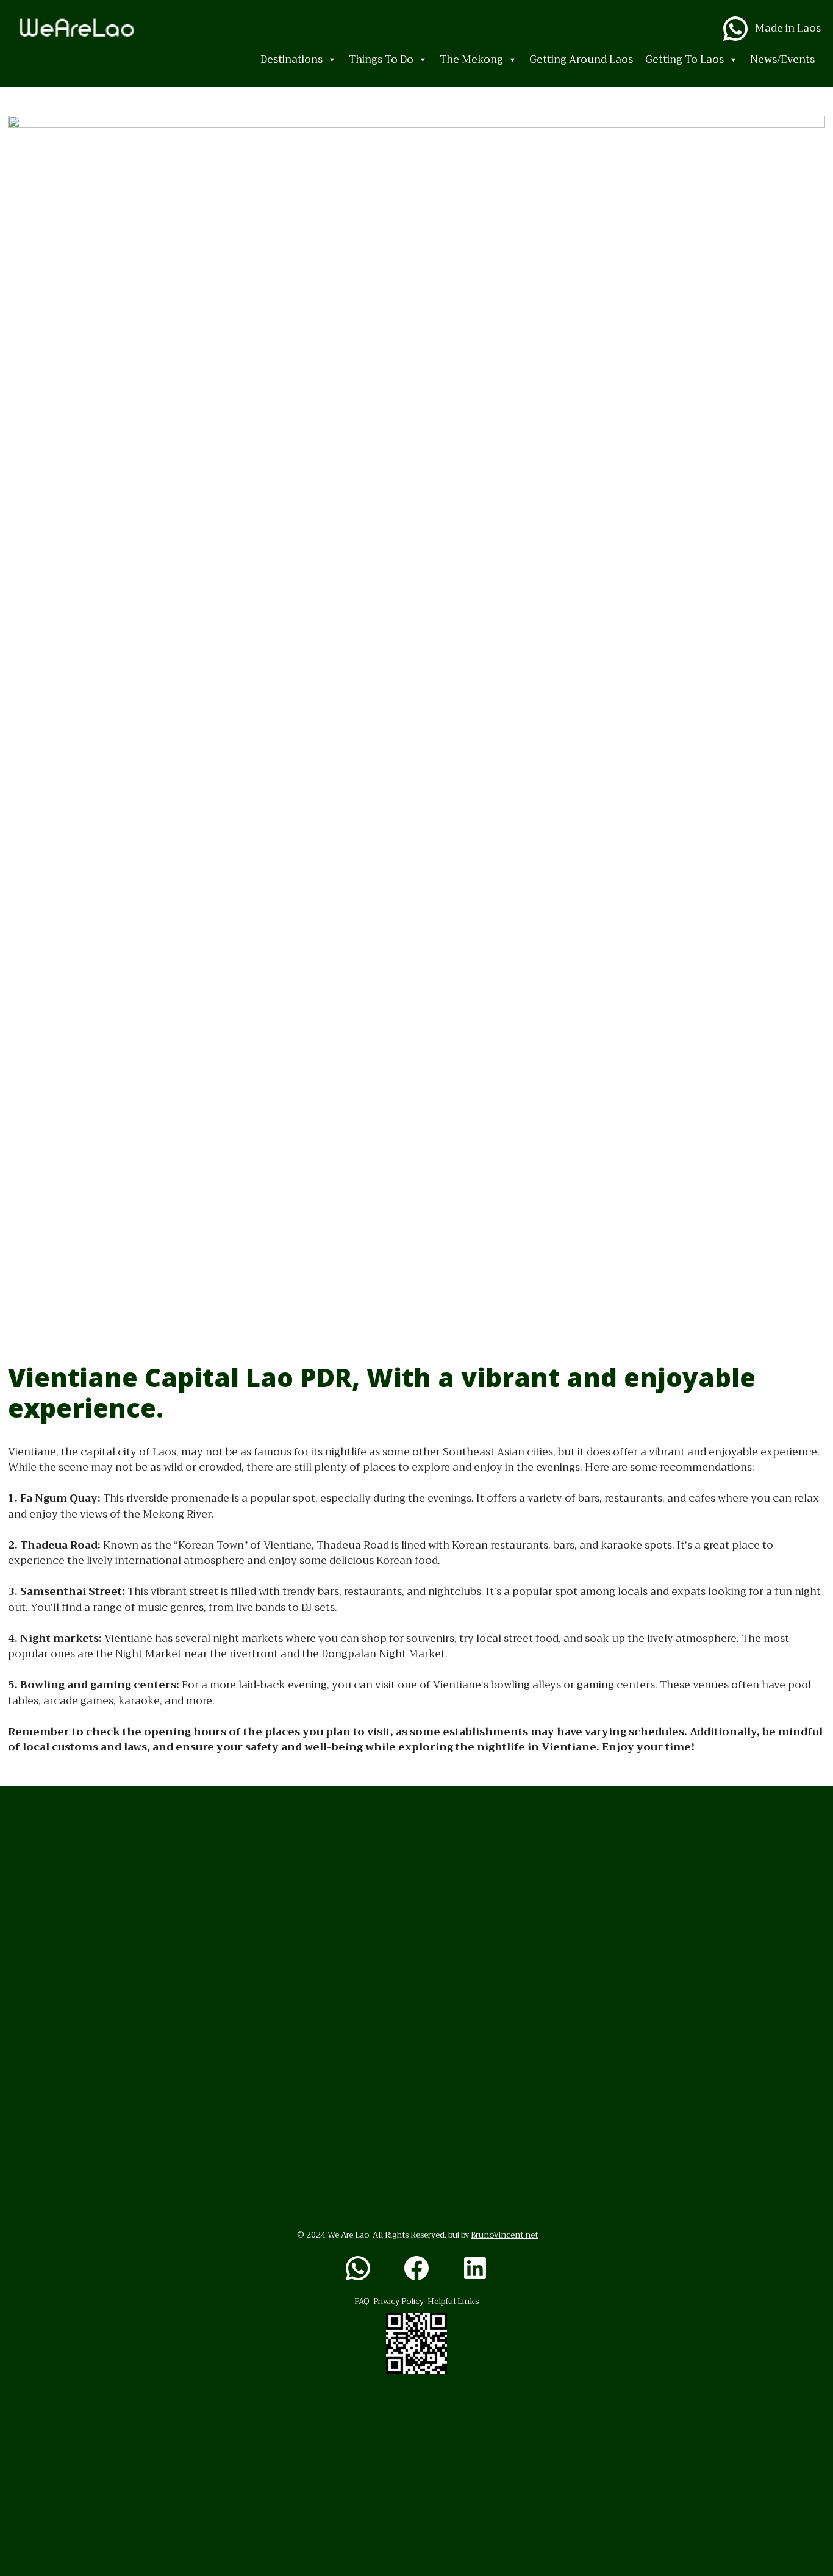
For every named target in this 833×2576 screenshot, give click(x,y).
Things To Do (381, 59)
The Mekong (471, 59)
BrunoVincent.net (504, 2235)
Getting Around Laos (581, 59)
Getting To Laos (685, 59)
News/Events (782, 59)
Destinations (291, 59)
